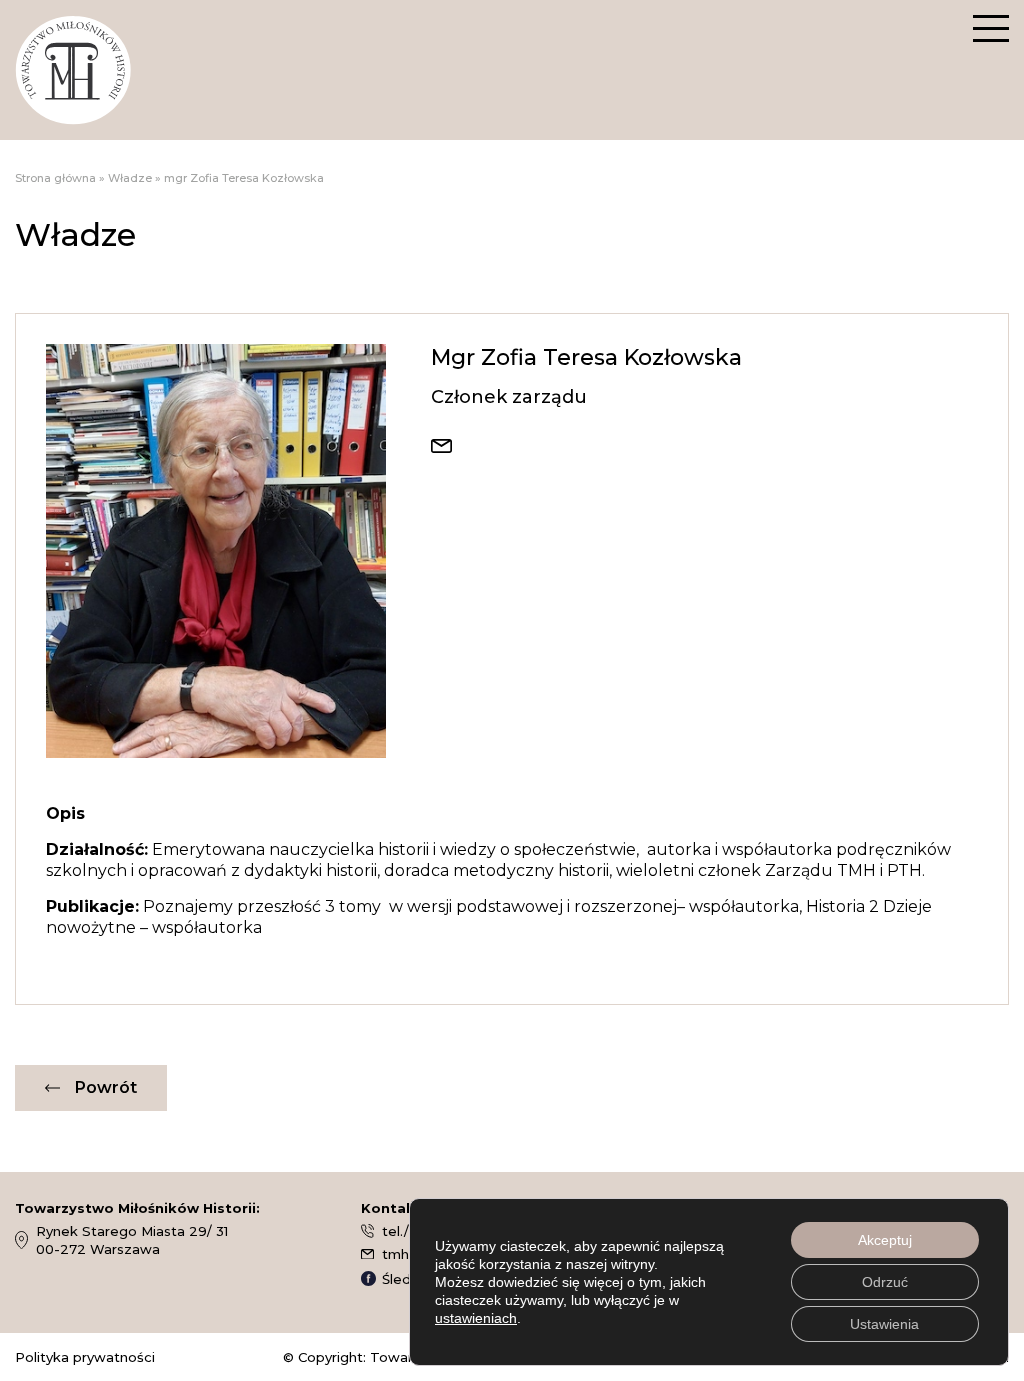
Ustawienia (884, 1324)
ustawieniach (476, 1318)
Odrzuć (885, 1282)
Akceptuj (885, 1240)
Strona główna (55, 178)
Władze (130, 178)
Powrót (106, 1087)
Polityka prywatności (85, 1357)
